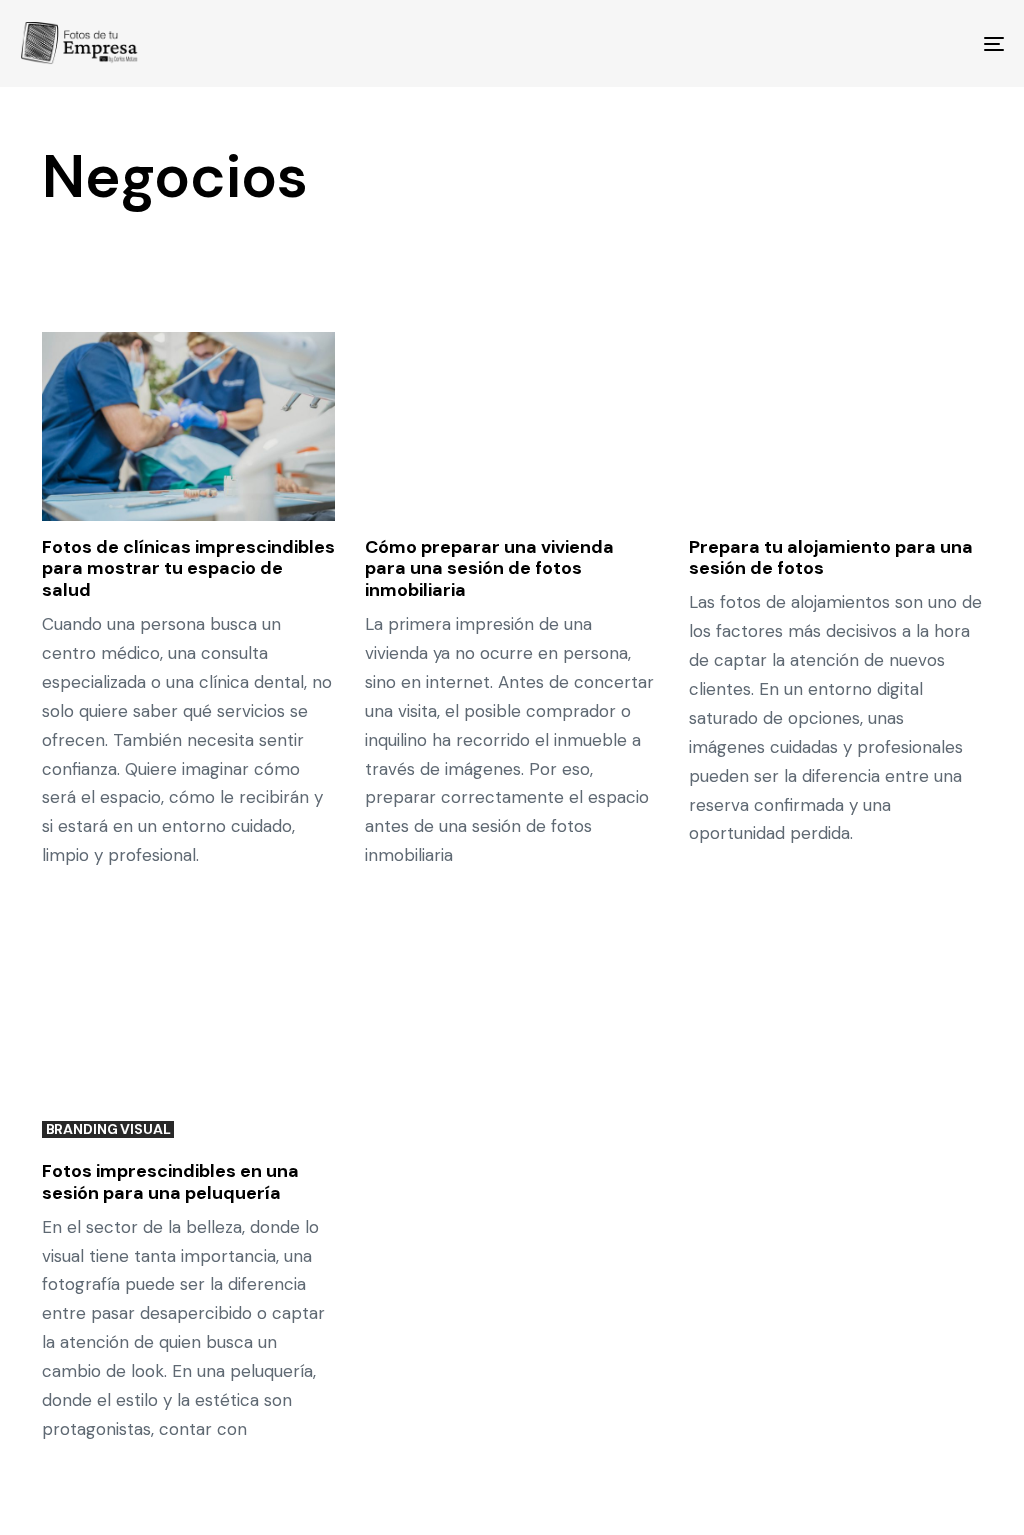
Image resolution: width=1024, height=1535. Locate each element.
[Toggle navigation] (840, 43)
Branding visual (108, 1129)
